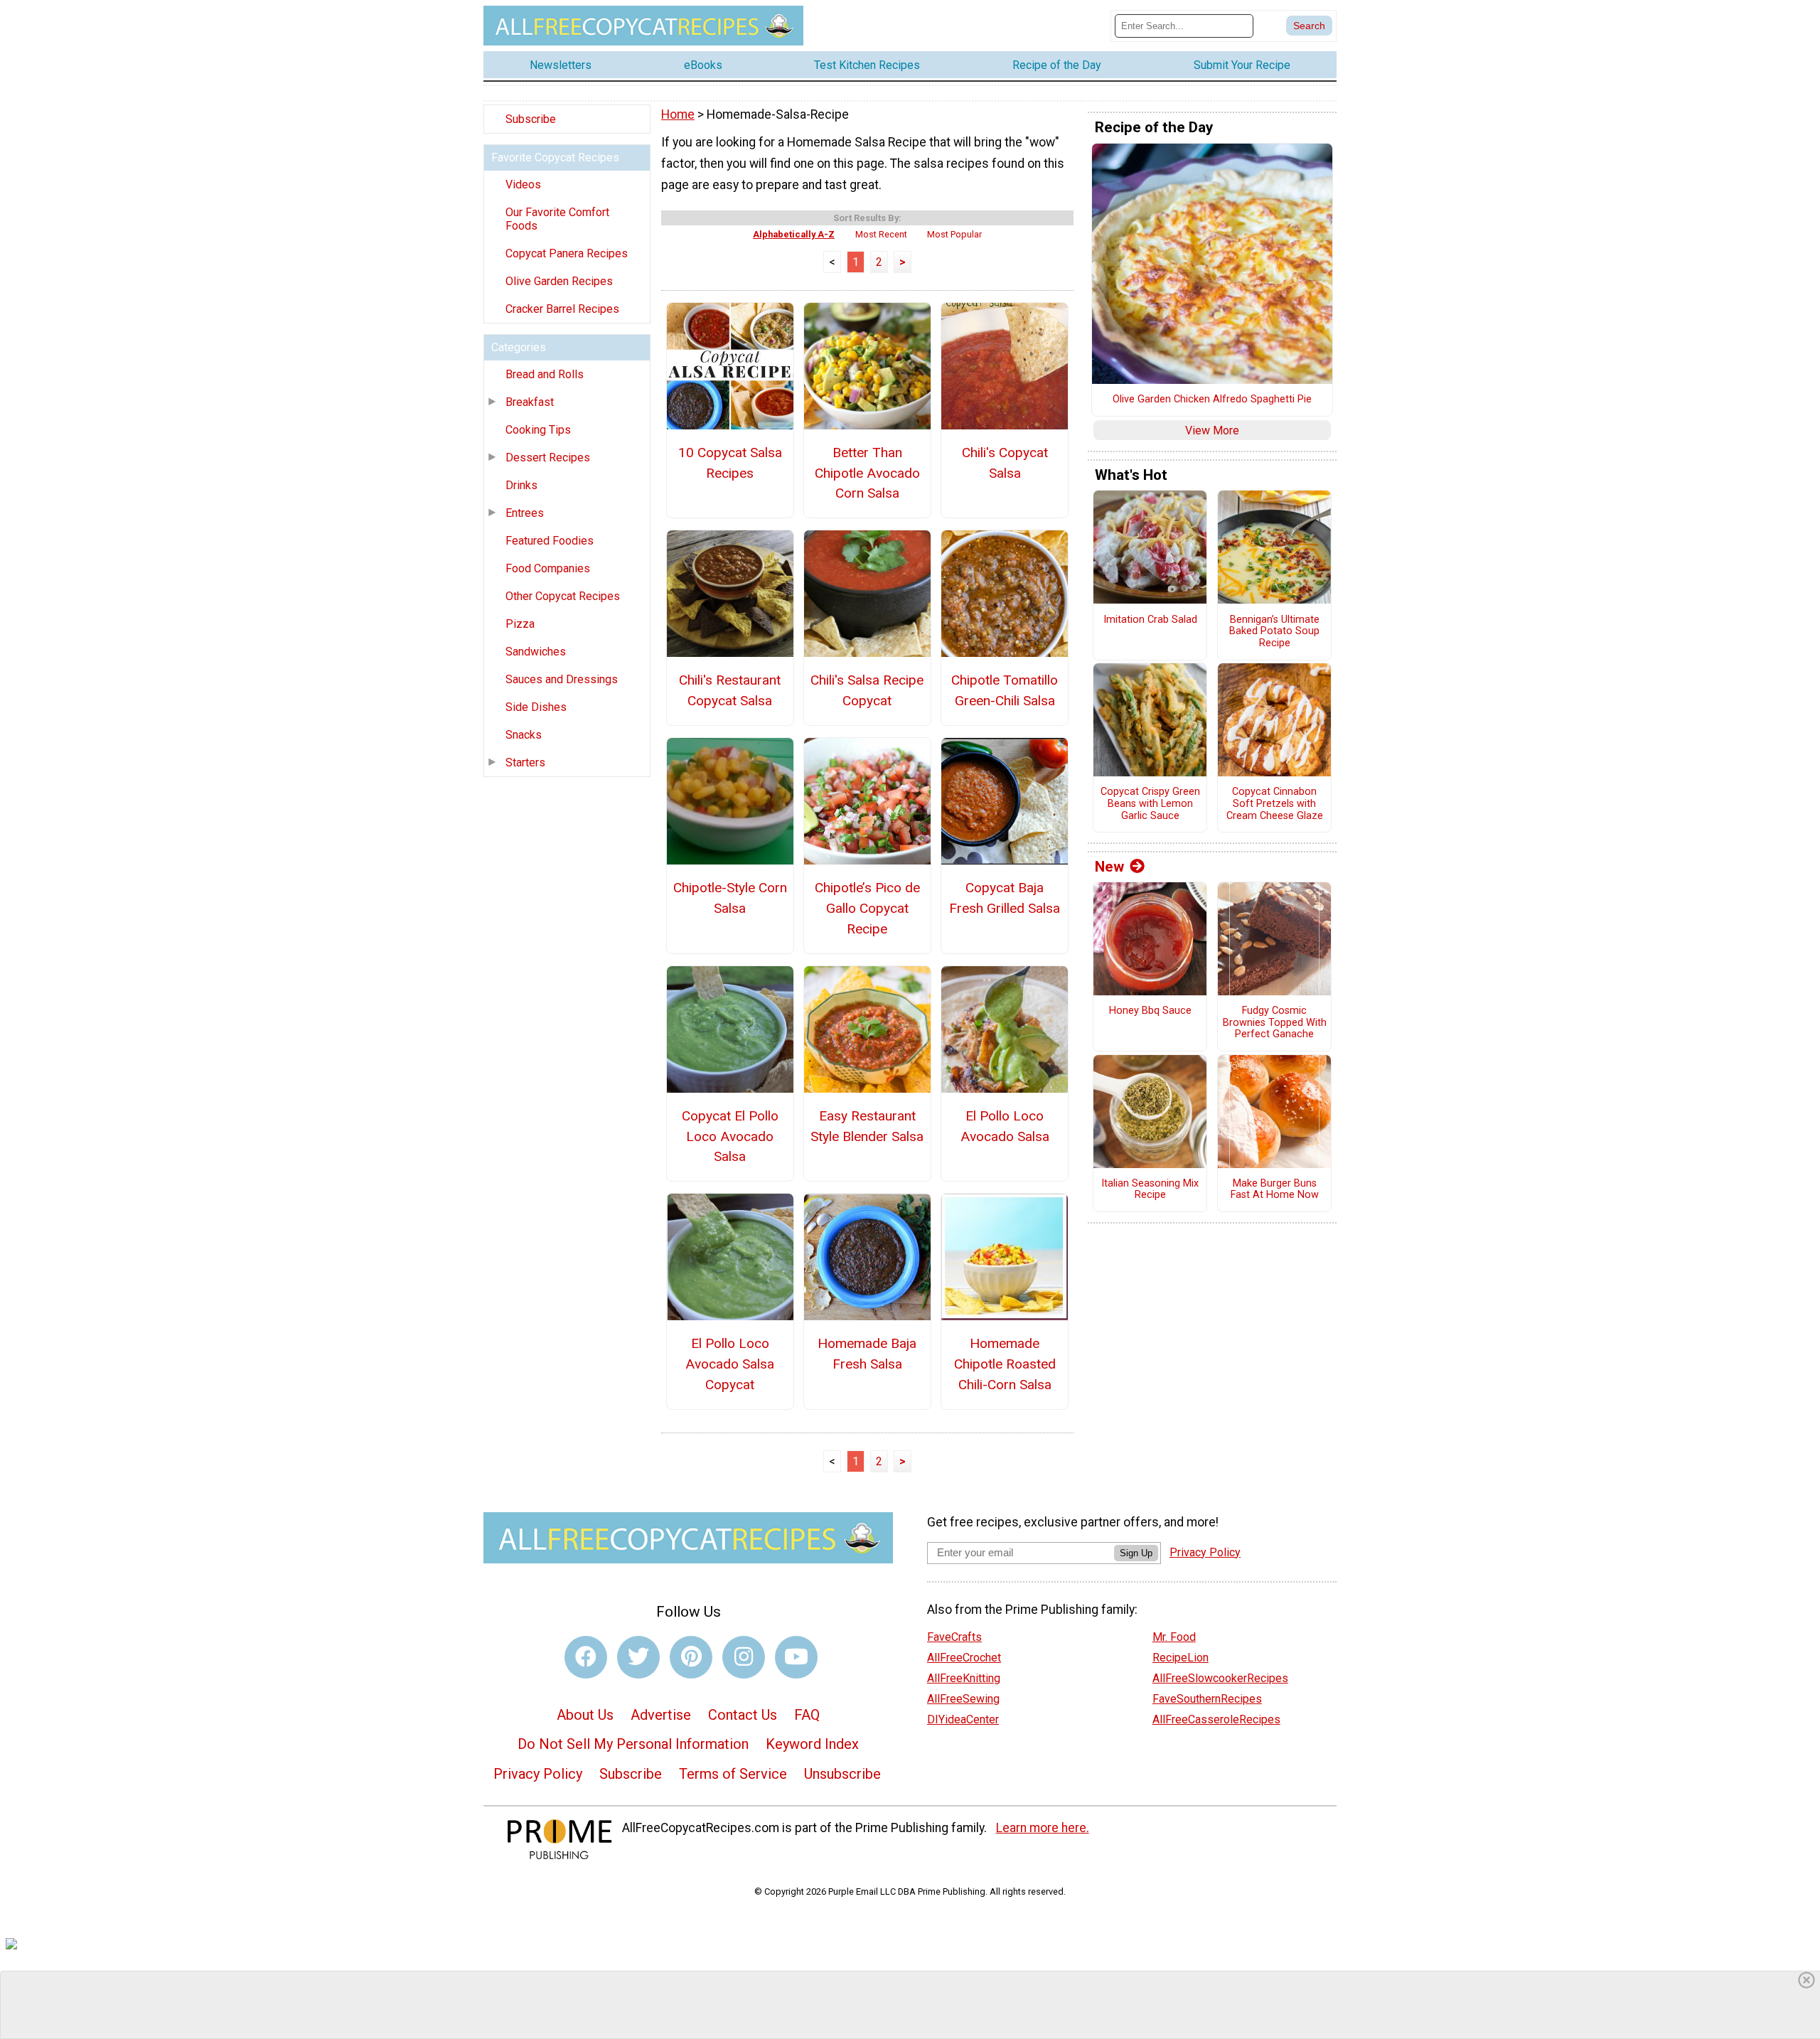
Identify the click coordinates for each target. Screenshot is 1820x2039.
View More (1212, 430)
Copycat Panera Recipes (567, 253)
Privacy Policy (538, 1774)
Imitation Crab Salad (1150, 620)
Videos (523, 184)
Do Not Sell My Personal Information (633, 1744)
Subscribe (531, 119)
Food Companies (548, 568)
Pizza (520, 624)
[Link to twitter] (638, 1657)
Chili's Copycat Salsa (1005, 463)
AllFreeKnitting (964, 1678)
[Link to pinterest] (691, 1657)
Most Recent (881, 234)
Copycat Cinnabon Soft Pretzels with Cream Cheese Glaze (1275, 804)
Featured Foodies (550, 541)
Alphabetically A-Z (794, 234)
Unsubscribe (842, 1774)
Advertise (661, 1715)
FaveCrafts (954, 1637)
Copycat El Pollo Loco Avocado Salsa (730, 1136)
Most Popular (954, 234)
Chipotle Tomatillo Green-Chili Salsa (1005, 690)
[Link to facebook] (586, 1657)
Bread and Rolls (545, 374)
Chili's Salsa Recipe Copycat (867, 690)
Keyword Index (812, 1744)
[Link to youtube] (796, 1657)
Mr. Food (1174, 1637)
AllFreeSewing (963, 1699)
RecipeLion (1181, 1658)
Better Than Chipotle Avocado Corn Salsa (867, 473)
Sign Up (1136, 1553)
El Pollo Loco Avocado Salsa (1005, 1126)
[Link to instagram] (744, 1657)
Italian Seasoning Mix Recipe (1150, 1190)
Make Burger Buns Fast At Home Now (1275, 1190)
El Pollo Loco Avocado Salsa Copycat (730, 1364)
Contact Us (743, 1715)
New (1109, 867)
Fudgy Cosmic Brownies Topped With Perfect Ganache (1275, 1023)
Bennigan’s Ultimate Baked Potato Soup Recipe (1274, 632)
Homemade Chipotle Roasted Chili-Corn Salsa (1005, 1364)
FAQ (807, 1715)
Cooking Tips (538, 430)
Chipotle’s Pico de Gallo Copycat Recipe (867, 908)
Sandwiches (536, 652)
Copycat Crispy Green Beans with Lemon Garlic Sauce (1150, 804)
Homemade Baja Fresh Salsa (867, 1354)
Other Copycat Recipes (563, 596)
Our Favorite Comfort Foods (557, 219)
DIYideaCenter (963, 1719)
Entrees (525, 513)
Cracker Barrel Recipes (562, 309)
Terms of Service (733, 1774)
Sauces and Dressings (562, 679)
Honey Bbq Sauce (1150, 1011)
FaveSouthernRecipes (1207, 1699)
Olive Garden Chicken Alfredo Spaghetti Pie (1212, 400)
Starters (525, 762)
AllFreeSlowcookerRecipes (1220, 1678)
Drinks (521, 485)
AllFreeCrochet (964, 1658)
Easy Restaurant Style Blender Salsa (867, 1126)
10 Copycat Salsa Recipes (730, 463)
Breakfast (530, 402)
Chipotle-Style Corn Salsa (730, 898)
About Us (585, 1715)
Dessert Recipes (548, 457)
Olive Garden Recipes (559, 281)
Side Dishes (536, 707)
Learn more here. (1043, 1828)
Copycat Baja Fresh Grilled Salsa (1005, 898)
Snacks (524, 735)
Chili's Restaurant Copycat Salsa (730, 690)
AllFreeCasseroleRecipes (1216, 1719)
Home (678, 114)
